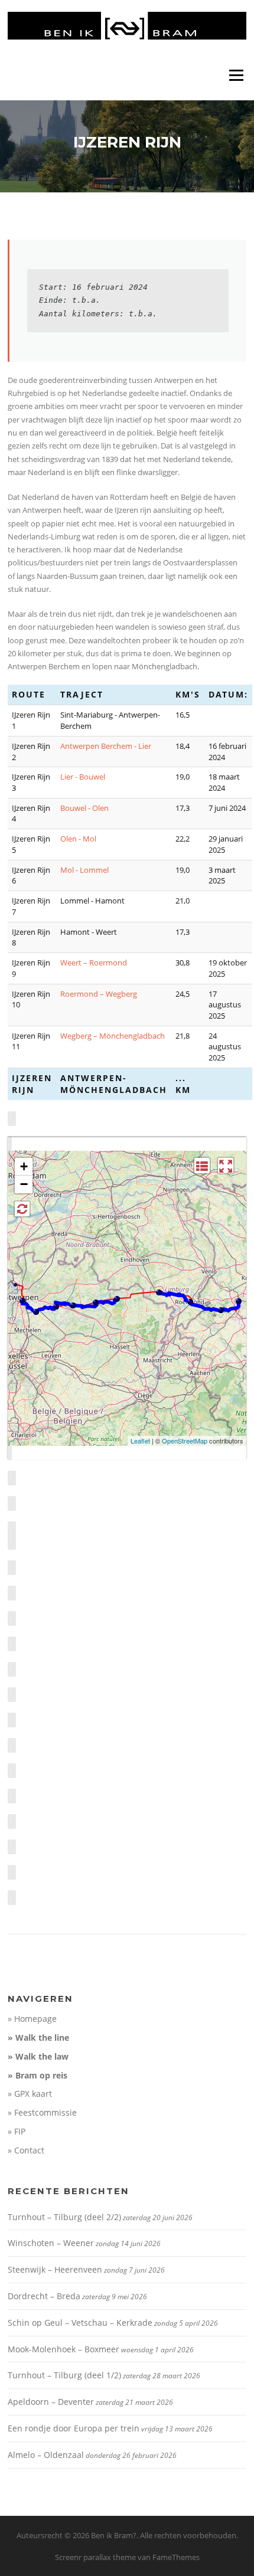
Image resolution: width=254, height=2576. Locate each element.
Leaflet (140, 1441)
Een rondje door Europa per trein (74, 2428)
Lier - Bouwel (83, 777)
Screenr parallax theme (95, 2557)
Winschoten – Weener (51, 2243)
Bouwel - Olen (84, 808)
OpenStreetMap (185, 1441)
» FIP (17, 2131)
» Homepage (32, 2019)
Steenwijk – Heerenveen (55, 2269)
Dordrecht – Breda (44, 2296)
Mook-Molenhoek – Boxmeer (63, 2349)
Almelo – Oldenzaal (46, 2455)
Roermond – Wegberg (99, 994)
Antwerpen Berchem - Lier (106, 746)
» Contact (26, 2150)
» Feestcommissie (42, 2112)
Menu (236, 75)
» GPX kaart (30, 2094)
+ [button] (24, 1166)
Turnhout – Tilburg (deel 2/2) (64, 2217)
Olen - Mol (78, 839)
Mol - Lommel (84, 870)
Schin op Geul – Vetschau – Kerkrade (80, 2323)
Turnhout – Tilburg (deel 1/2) (64, 2375)
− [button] (24, 1184)
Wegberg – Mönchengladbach (113, 1036)
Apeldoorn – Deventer (51, 2402)
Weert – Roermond (94, 963)
